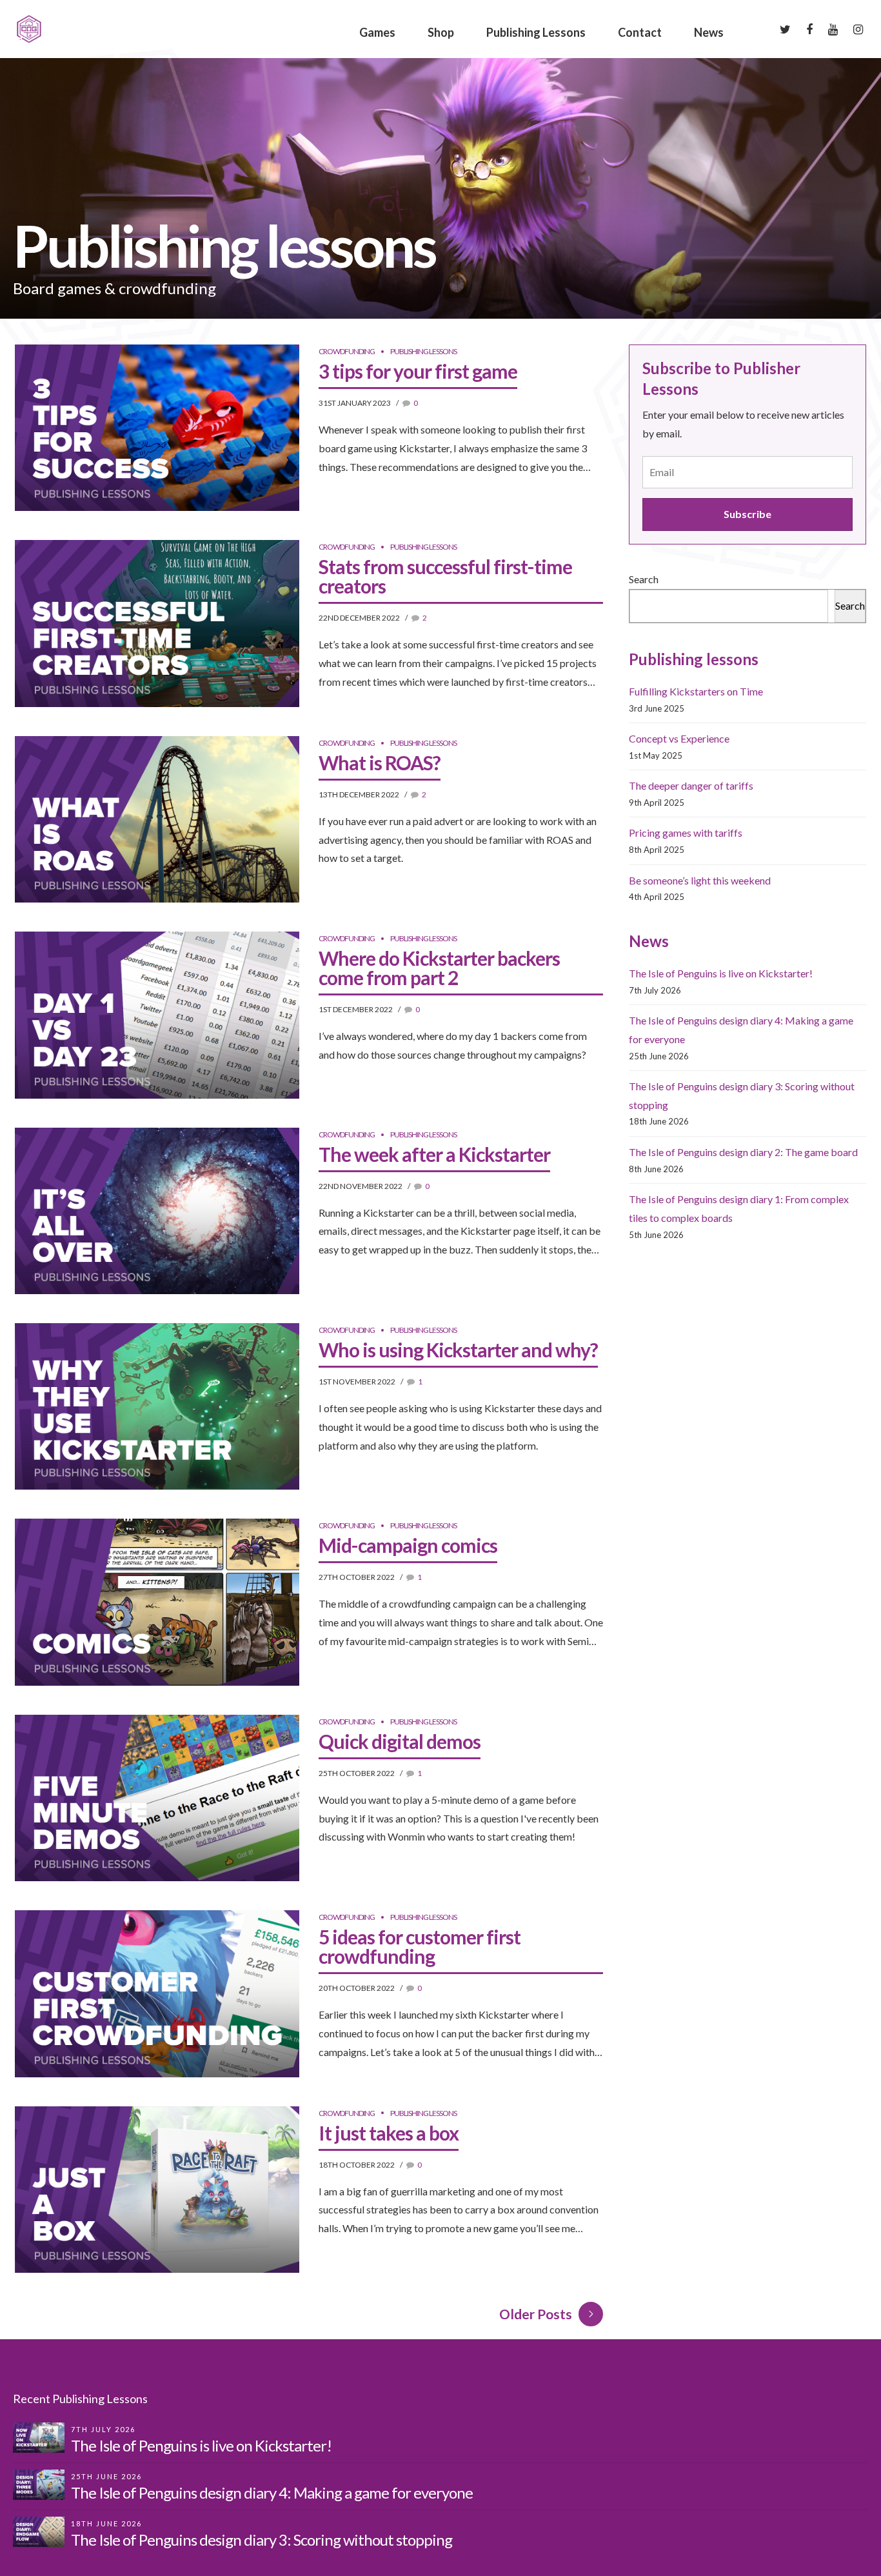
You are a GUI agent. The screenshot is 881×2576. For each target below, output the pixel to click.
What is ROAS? (380, 763)
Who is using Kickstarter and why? (458, 1350)
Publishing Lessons (536, 32)
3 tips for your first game (418, 371)
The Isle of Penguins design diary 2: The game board (743, 1152)
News (709, 32)
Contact (640, 32)
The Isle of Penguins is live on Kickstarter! (721, 973)
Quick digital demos (400, 1741)
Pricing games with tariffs (686, 833)
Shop (441, 32)
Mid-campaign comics (408, 1545)
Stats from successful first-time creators (445, 576)
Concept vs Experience (679, 738)
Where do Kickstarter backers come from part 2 (439, 968)
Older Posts (536, 2314)
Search (644, 579)
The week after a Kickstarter (434, 1154)
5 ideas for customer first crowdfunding (420, 1946)
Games (377, 32)
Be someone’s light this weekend (700, 880)
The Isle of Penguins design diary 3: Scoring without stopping (262, 2540)
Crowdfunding (347, 351)
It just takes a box (389, 2133)
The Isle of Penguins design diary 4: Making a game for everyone (272, 2492)
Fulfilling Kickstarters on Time (696, 691)
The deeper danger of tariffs (691, 785)
